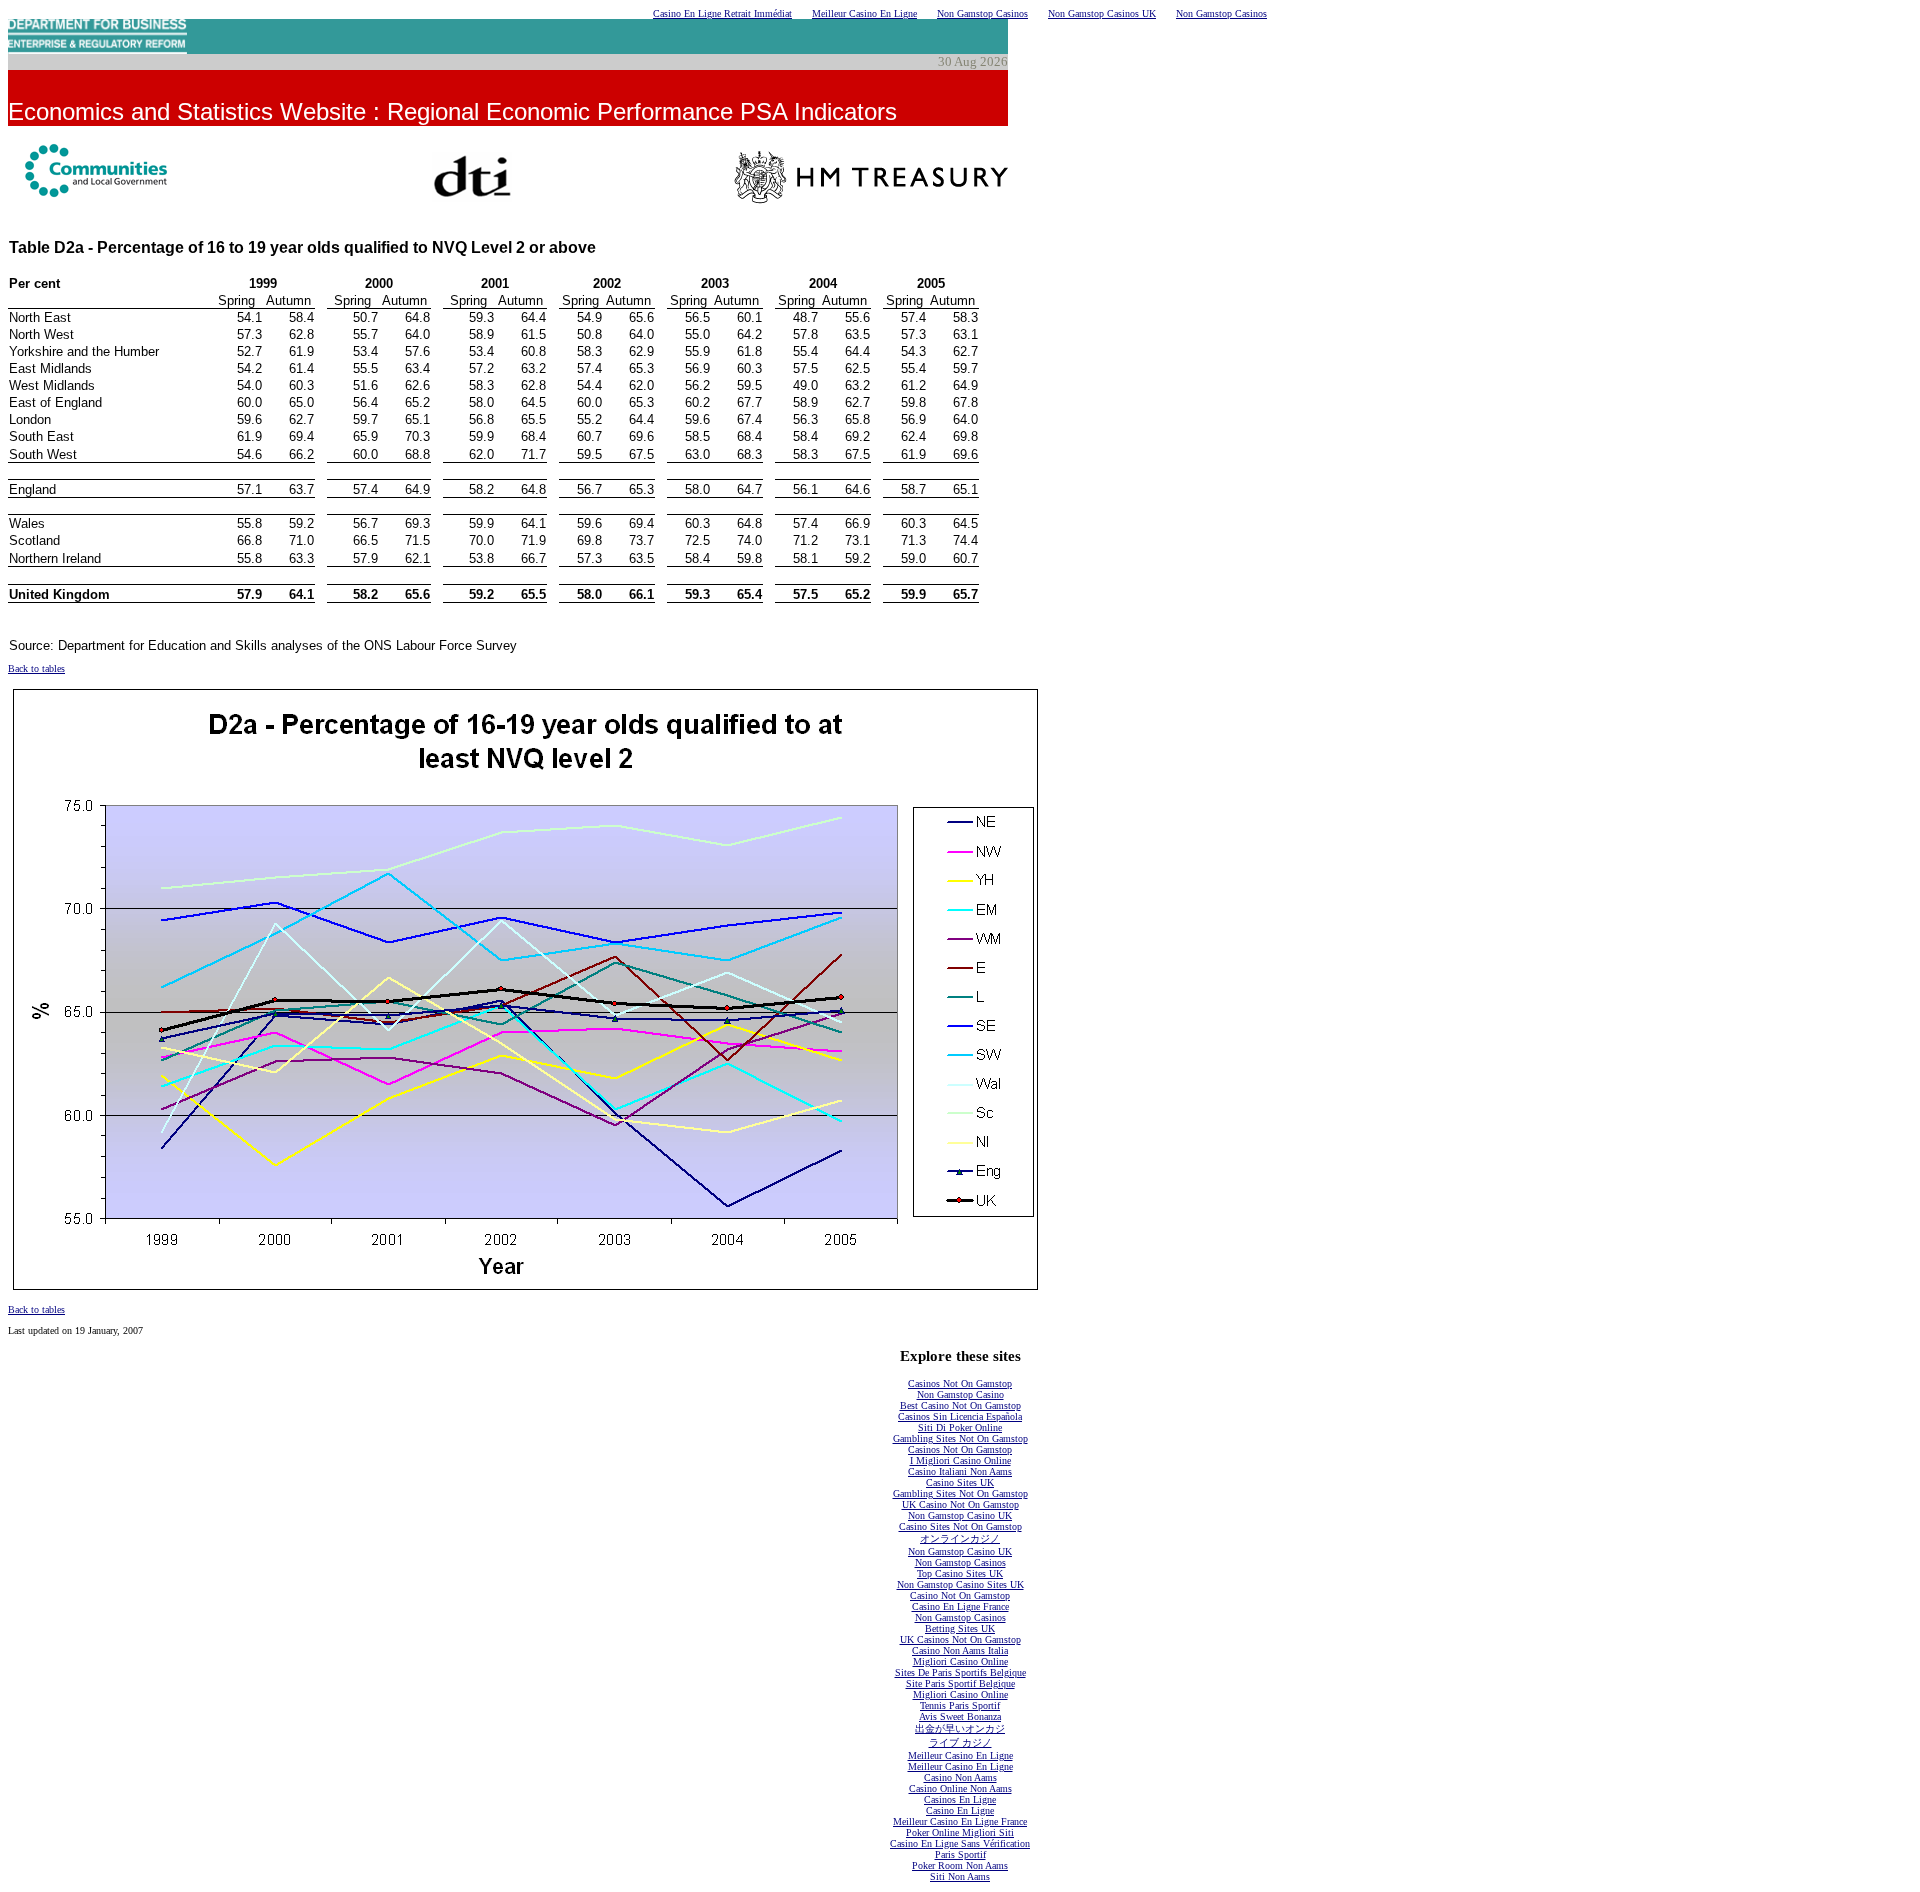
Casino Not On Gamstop (960, 1595)
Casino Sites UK (960, 1482)
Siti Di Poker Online (960, 1427)
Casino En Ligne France (960, 1606)
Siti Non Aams (960, 1876)
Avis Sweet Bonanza (960, 1716)
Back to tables (36, 668)
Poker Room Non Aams (960, 1865)
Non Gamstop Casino (960, 1394)
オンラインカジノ (960, 1538)
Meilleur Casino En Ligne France (960, 1821)
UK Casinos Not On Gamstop (960, 1639)
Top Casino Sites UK (960, 1573)
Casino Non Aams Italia (960, 1650)
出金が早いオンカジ (960, 1728)
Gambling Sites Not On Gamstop (960, 1438)
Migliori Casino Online (960, 1661)
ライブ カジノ (960, 1742)
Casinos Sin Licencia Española (960, 1416)
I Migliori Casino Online (960, 1460)
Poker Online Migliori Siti (960, 1832)
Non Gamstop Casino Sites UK (960, 1584)
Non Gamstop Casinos (982, 13)
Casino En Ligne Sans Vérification (960, 1843)
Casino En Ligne (960, 1810)
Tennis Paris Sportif (960, 1705)
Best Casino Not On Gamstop (960, 1405)
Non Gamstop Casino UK (960, 1515)
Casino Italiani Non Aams (960, 1471)
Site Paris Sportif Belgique (960, 1683)
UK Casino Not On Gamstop (960, 1504)
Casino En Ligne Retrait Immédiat (722, 13)
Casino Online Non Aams (960, 1788)
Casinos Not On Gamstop (960, 1383)
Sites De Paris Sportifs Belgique (960, 1672)
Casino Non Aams (960, 1777)
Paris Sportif (960, 1854)
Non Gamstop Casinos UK (1102, 13)
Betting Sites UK (960, 1628)
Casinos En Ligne (960, 1799)
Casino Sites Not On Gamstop (960, 1526)
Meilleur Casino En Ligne (864, 13)
